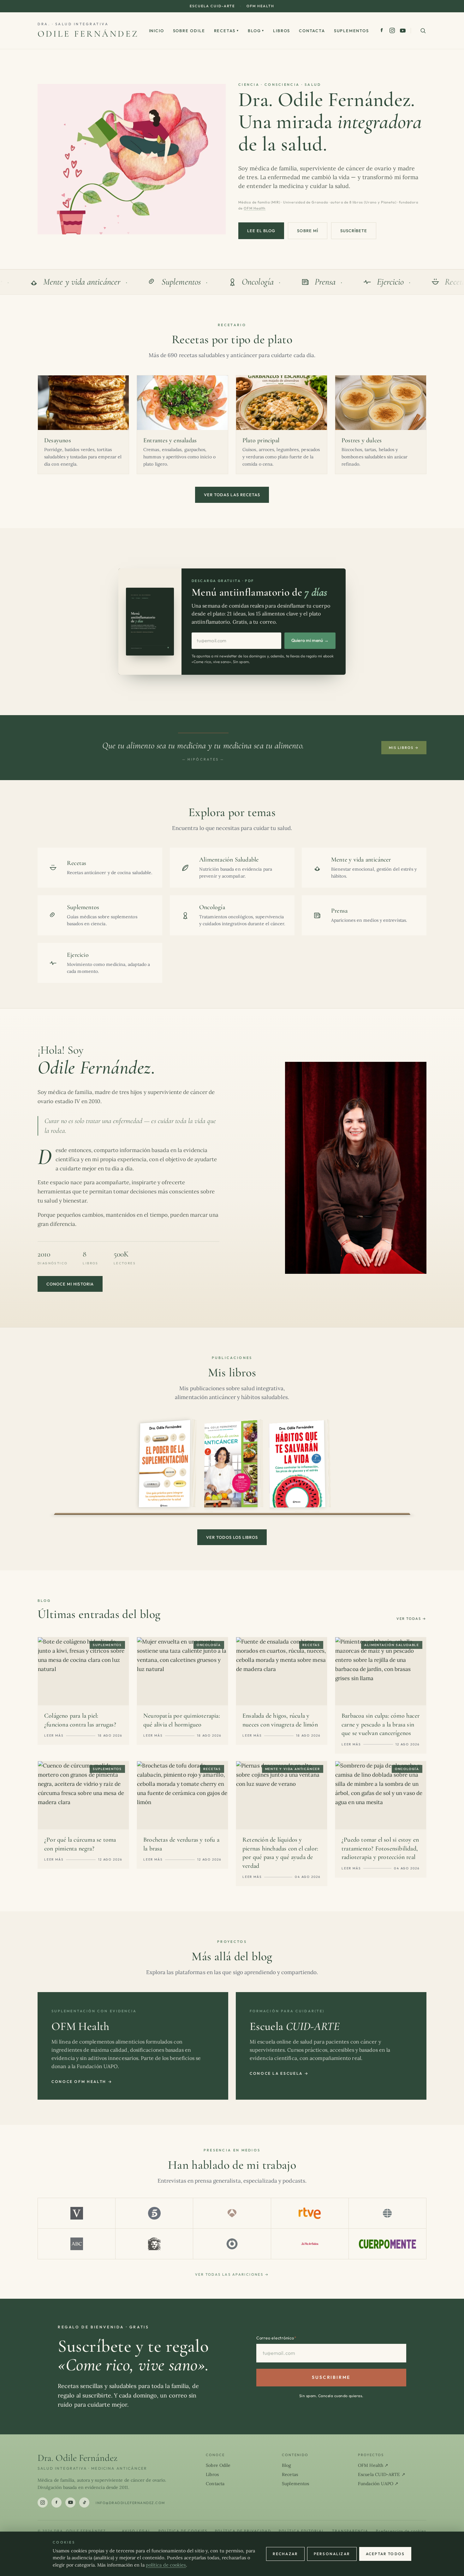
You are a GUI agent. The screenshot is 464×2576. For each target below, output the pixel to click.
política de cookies (166, 2565)
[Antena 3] (232, 2213)
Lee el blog (261, 231)
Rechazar (285, 2554)
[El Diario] (232, 2244)
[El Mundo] (387, 2213)
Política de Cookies (183, 2531)
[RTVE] (310, 2213)
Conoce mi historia (70, 1284)
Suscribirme (331, 2377)
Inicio (157, 31)
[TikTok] (84, 2502)
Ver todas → (411, 1619)
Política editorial (302, 2531)
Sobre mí (307, 231)
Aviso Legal (136, 2531)
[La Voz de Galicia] (310, 2244)
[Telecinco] (154, 2213)
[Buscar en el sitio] (423, 31)
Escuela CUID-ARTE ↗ (382, 2474)
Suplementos (351, 31)
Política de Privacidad (243, 2531)
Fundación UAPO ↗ (378, 2484)
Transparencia (350, 2531)
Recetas (227, 31)
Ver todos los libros (232, 1537)
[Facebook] (382, 30)
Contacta (312, 31)
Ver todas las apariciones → (232, 2274)
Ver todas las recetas (232, 495)
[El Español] (154, 2244)
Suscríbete (354, 231)
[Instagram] (392, 30)
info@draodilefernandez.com (130, 2503)
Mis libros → (404, 748)
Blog (256, 31)
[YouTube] (403, 31)
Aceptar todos (385, 2554)
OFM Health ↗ (373, 2465)
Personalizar (332, 2554)
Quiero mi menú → (310, 640)
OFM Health (260, 6)
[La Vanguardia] (77, 2213)
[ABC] (77, 2244)
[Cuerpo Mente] (387, 2244)
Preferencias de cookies (401, 2531)
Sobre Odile (189, 31)
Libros (282, 31)
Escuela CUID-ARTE (212, 6)
